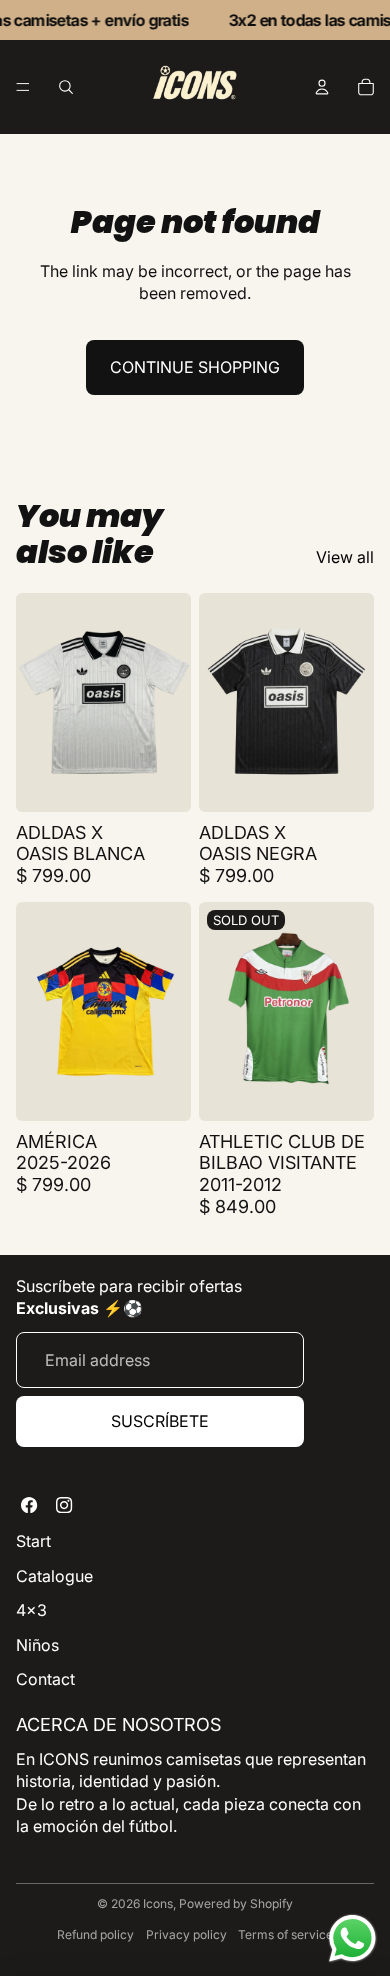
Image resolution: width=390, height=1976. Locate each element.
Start (33, 1541)
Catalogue (54, 1576)
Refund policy (95, 1934)
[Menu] (23, 88)
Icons (158, 1903)
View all (345, 557)
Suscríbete (160, 1421)
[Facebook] (29, 1504)
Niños (37, 1645)
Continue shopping (195, 367)
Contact (45, 1679)
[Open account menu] (322, 87)
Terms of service (285, 1934)
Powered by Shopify (236, 1903)
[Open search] (66, 87)
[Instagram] (64, 1504)
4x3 (31, 1610)
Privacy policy (186, 1934)
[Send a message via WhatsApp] (352, 1938)
